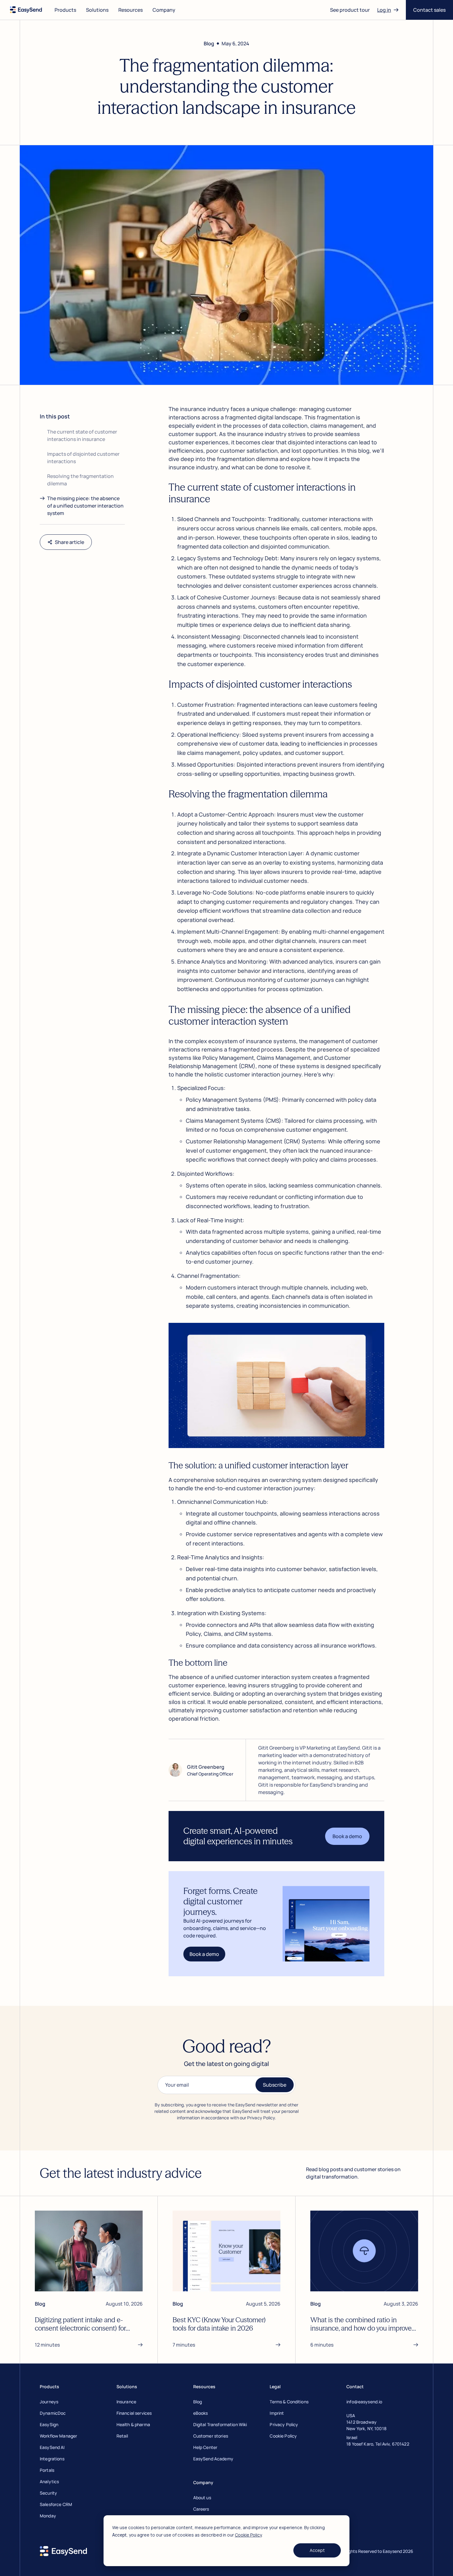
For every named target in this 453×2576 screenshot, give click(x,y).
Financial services (134, 2413)
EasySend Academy (213, 2459)
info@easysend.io (364, 2402)
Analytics (49, 2481)
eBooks (201, 2413)
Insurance (126, 2402)
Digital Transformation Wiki (220, 2424)
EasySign (49, 2424)
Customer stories (211, 2436)
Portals (47, 2470)
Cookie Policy (248, 2535)
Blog (198, 2402)
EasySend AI (52, 2447)
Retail (122, 2436)
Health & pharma (133, 2424)
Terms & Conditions (289, 2402)
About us (202, 2498)
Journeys (49, 2402)
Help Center (205, 2447)
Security (48, 2493)
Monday (48, 2516)
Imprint (277, 2413)
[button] (65, 10)
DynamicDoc (53, 2413)
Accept (317, 2550)
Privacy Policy (284, 2424)
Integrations (52, 2459)
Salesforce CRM (56, 2504)
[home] (26, 10)
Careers (201, 2509)
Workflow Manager (58, 2436)
